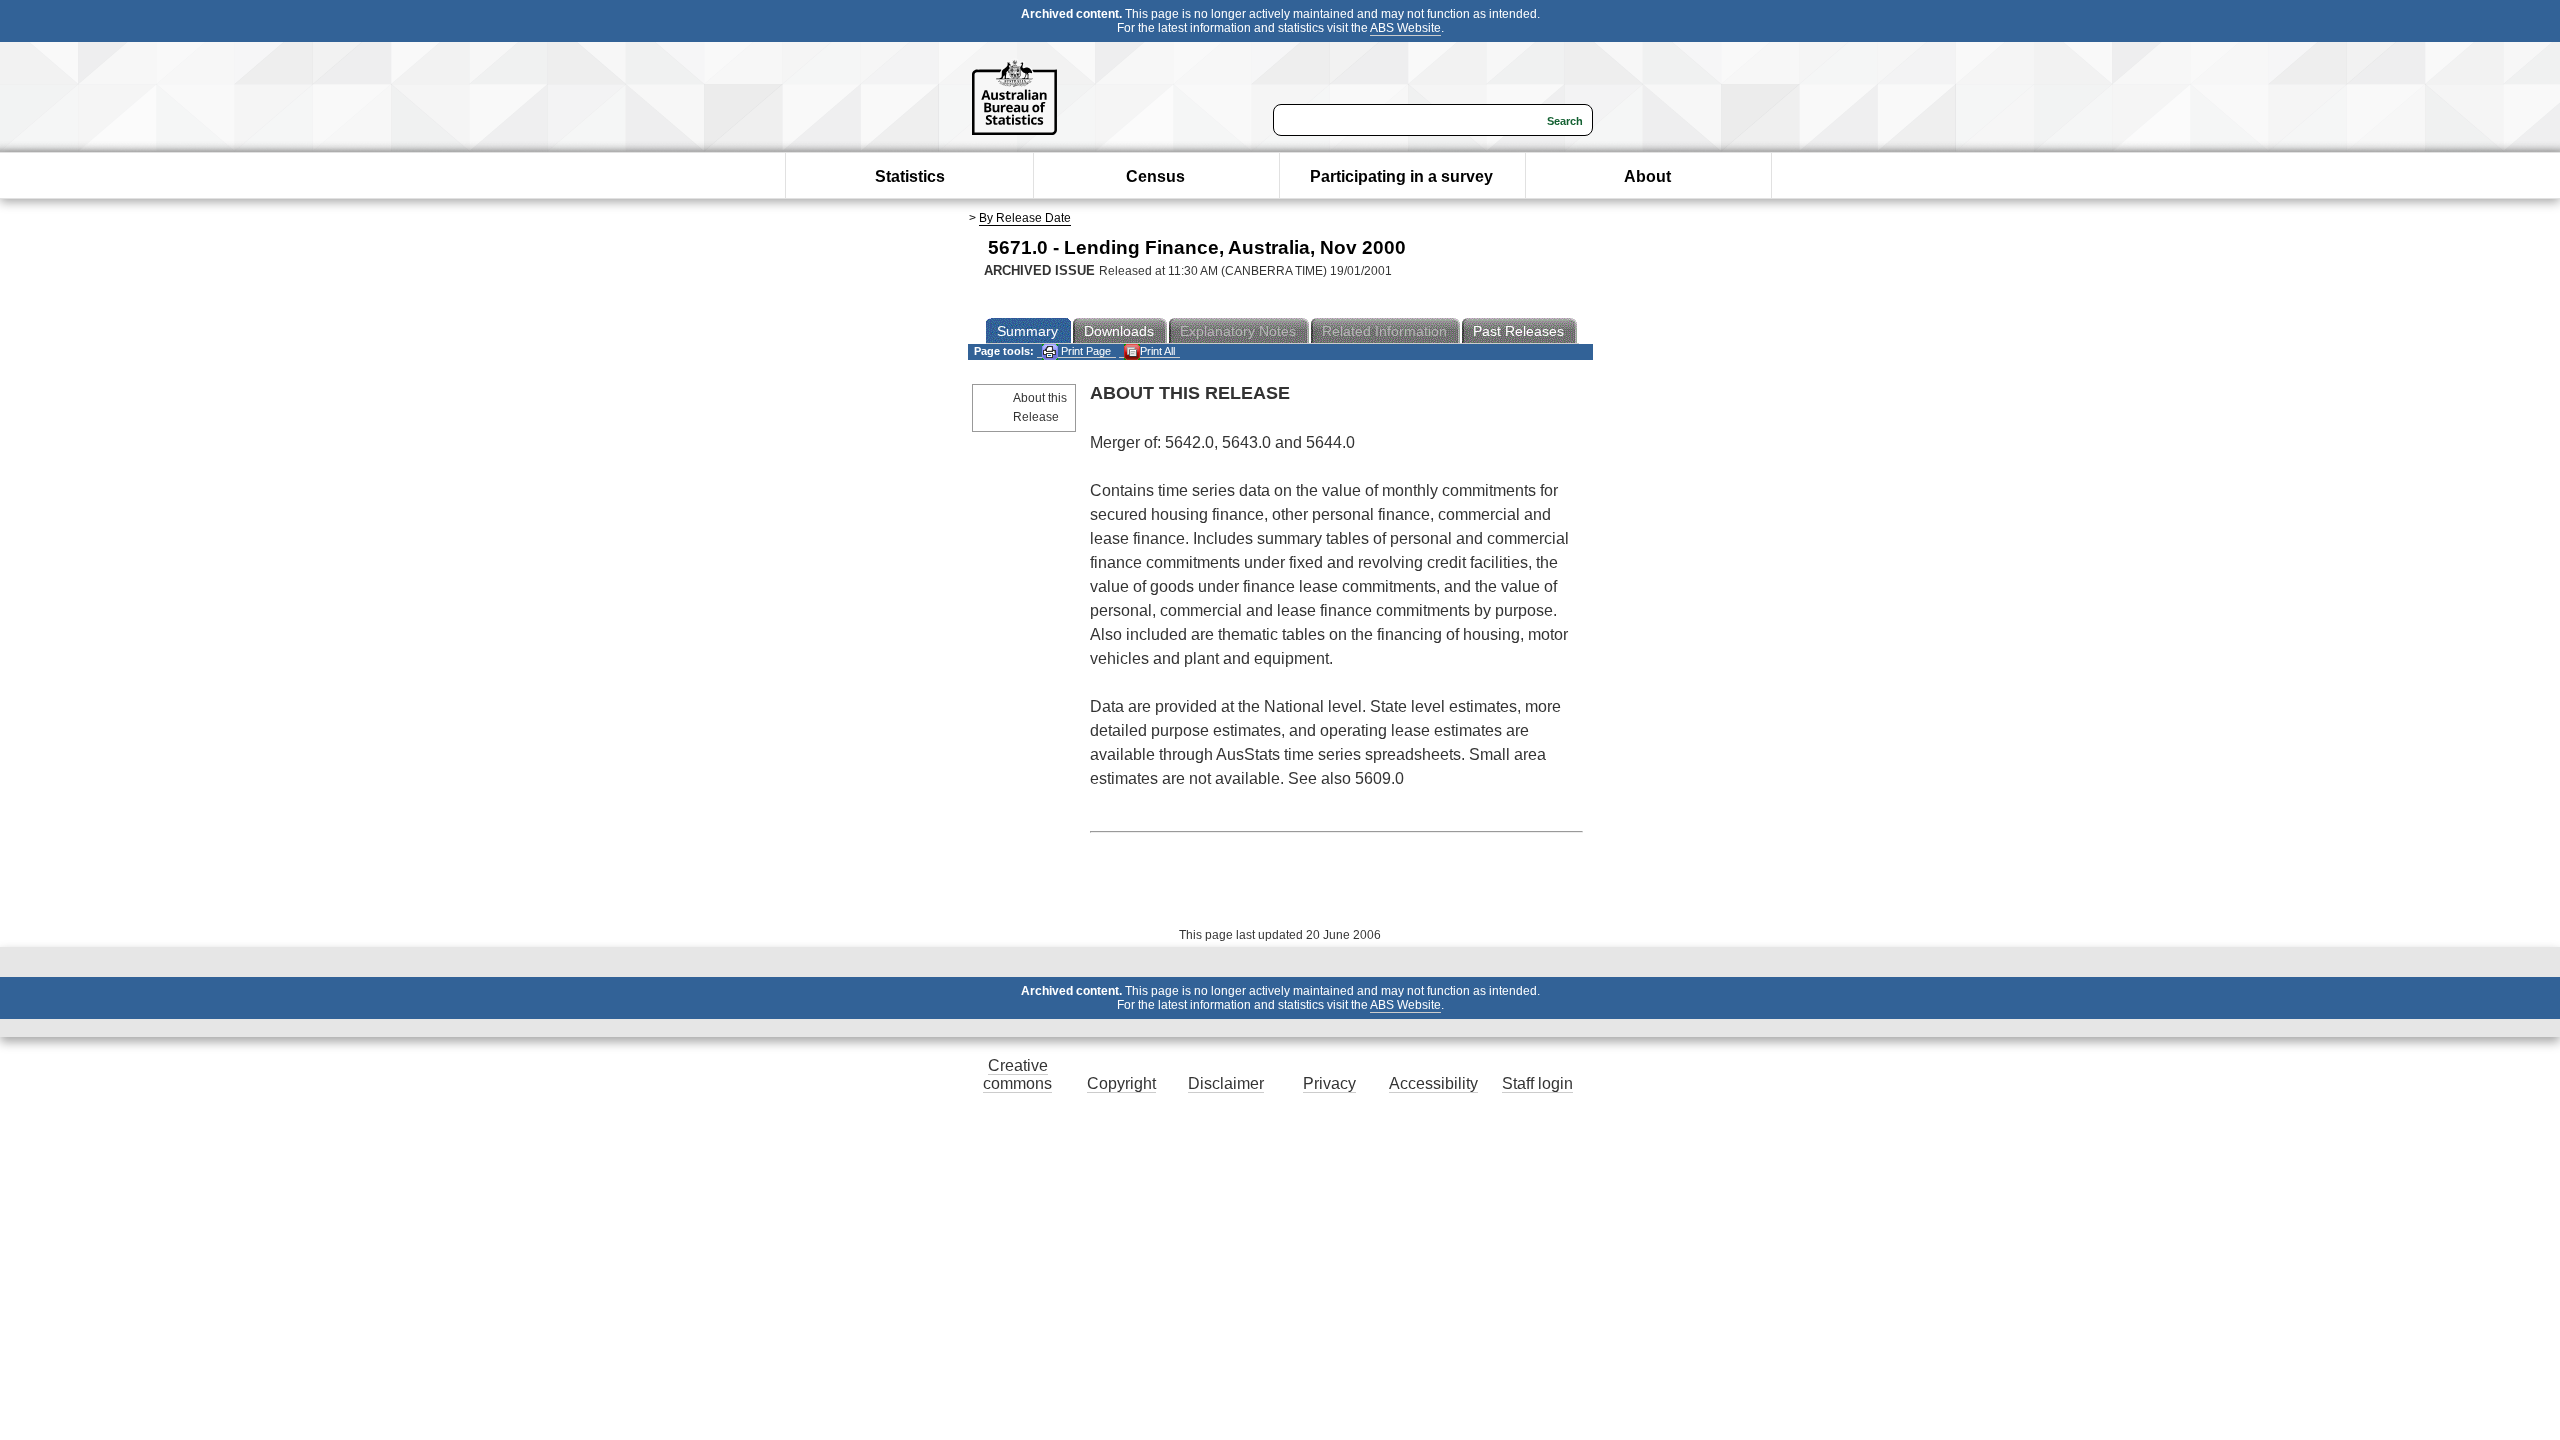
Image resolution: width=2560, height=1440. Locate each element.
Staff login (1537, 1083)
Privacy (1329, 1083)
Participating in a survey (1401, 176)
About (1647, 176)
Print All (1157, 351)
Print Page (1084, 351)
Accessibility (1433, 1083)
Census (1155, 176)
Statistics (910, 176)
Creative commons (1017, 1074)
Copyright (1121, 1083)
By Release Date (1025, 218)
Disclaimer (1226, 1083)
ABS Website (1405, 28)
